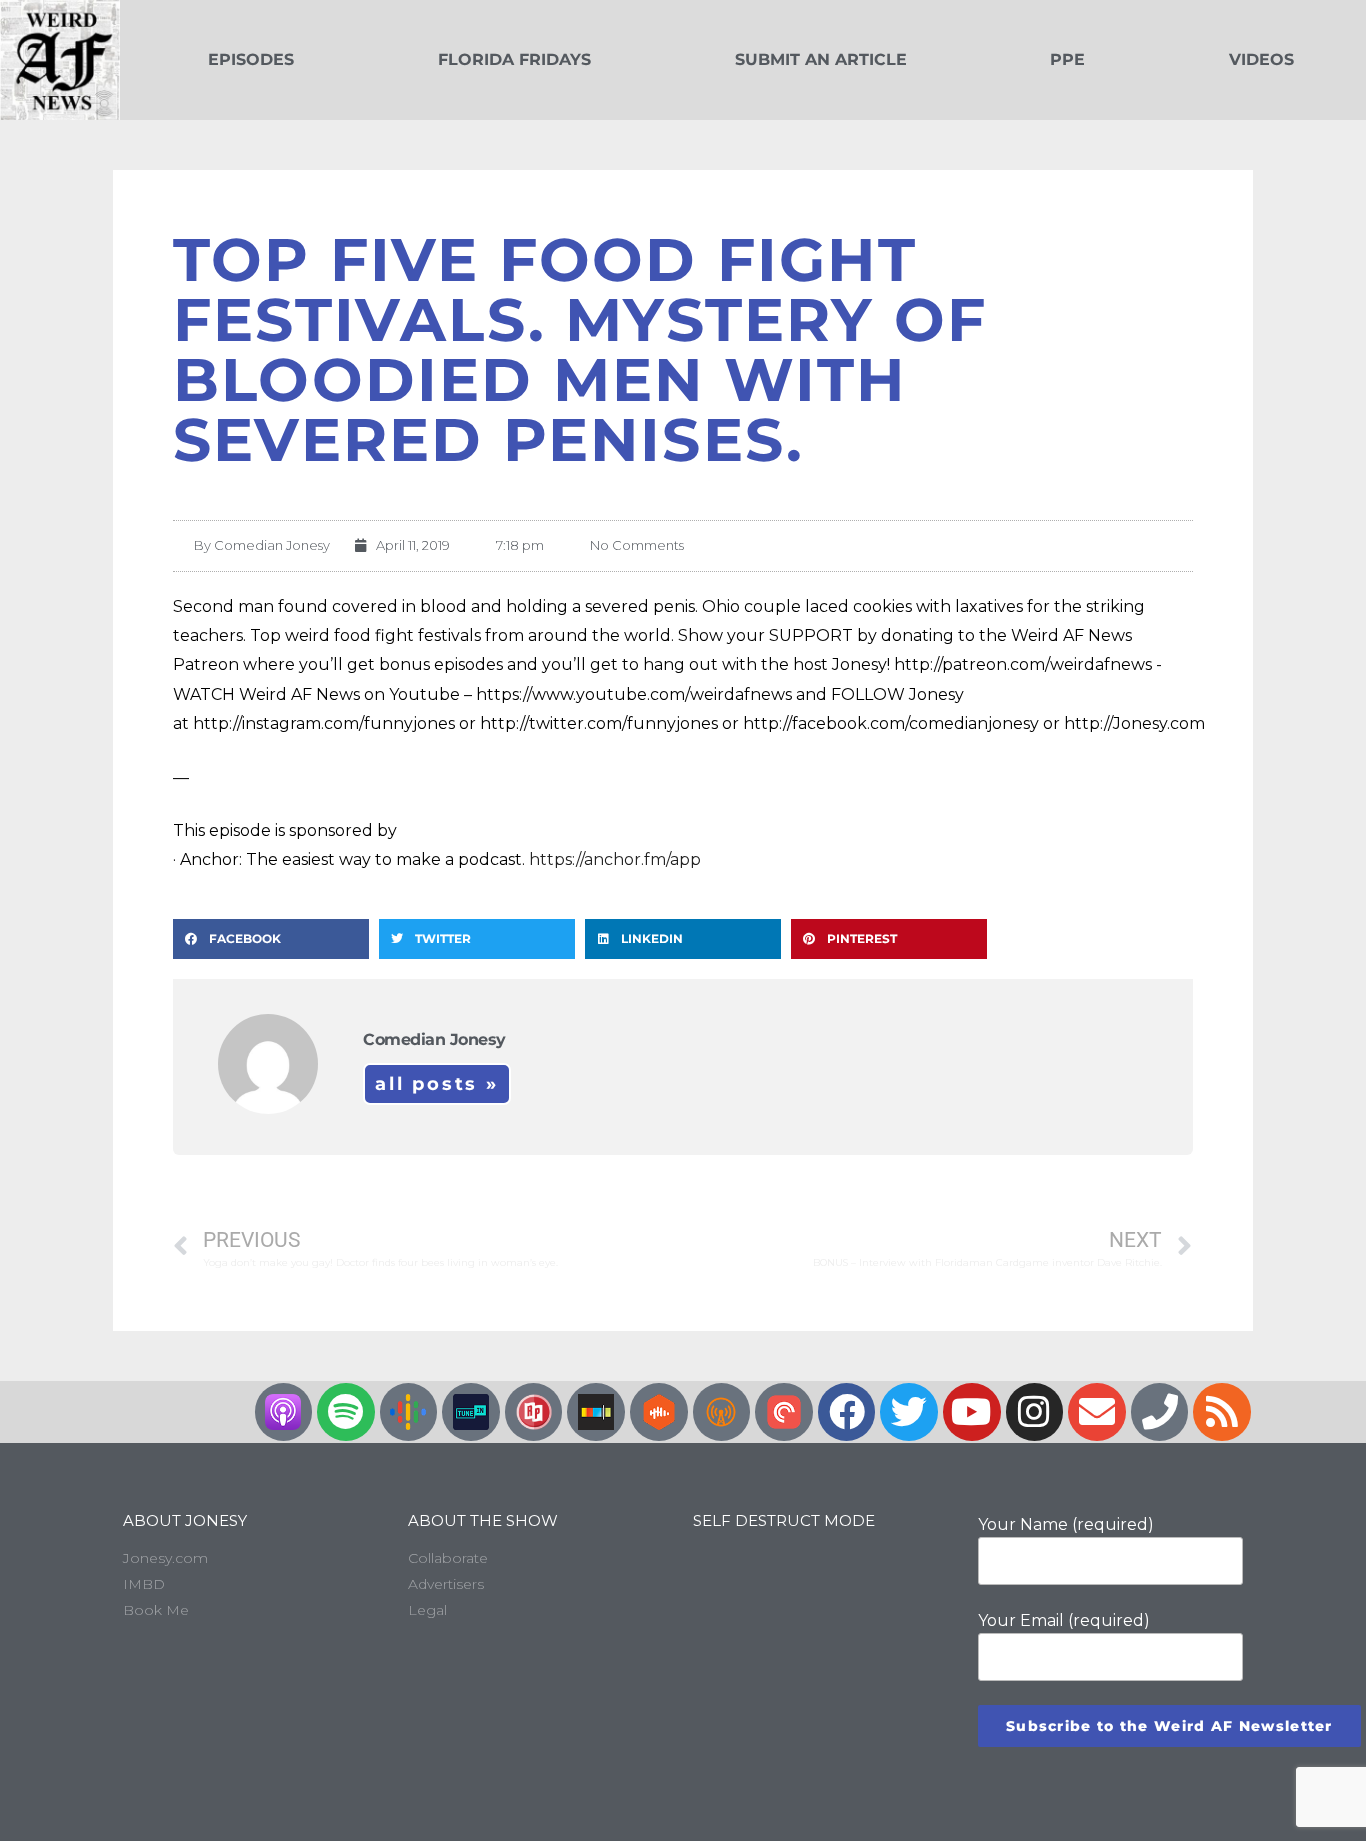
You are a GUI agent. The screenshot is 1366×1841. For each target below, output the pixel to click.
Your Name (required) (1066, 1524)
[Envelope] (1097, 1412)
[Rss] (1222, 1412)
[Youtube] (972, 1412)
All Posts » (437, 1084)
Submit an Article (821, 59)
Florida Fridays (514, 59)
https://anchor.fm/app (615, 859)
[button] (271, 939)
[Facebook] (847, 1412)
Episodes (251, 59)
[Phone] (1160, 1412)
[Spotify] (346, 1412)
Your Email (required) (1064, 1620)
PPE (1067, 59)
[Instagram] (1035, 1412)
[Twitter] (909, 1412)
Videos (1261, 59)
